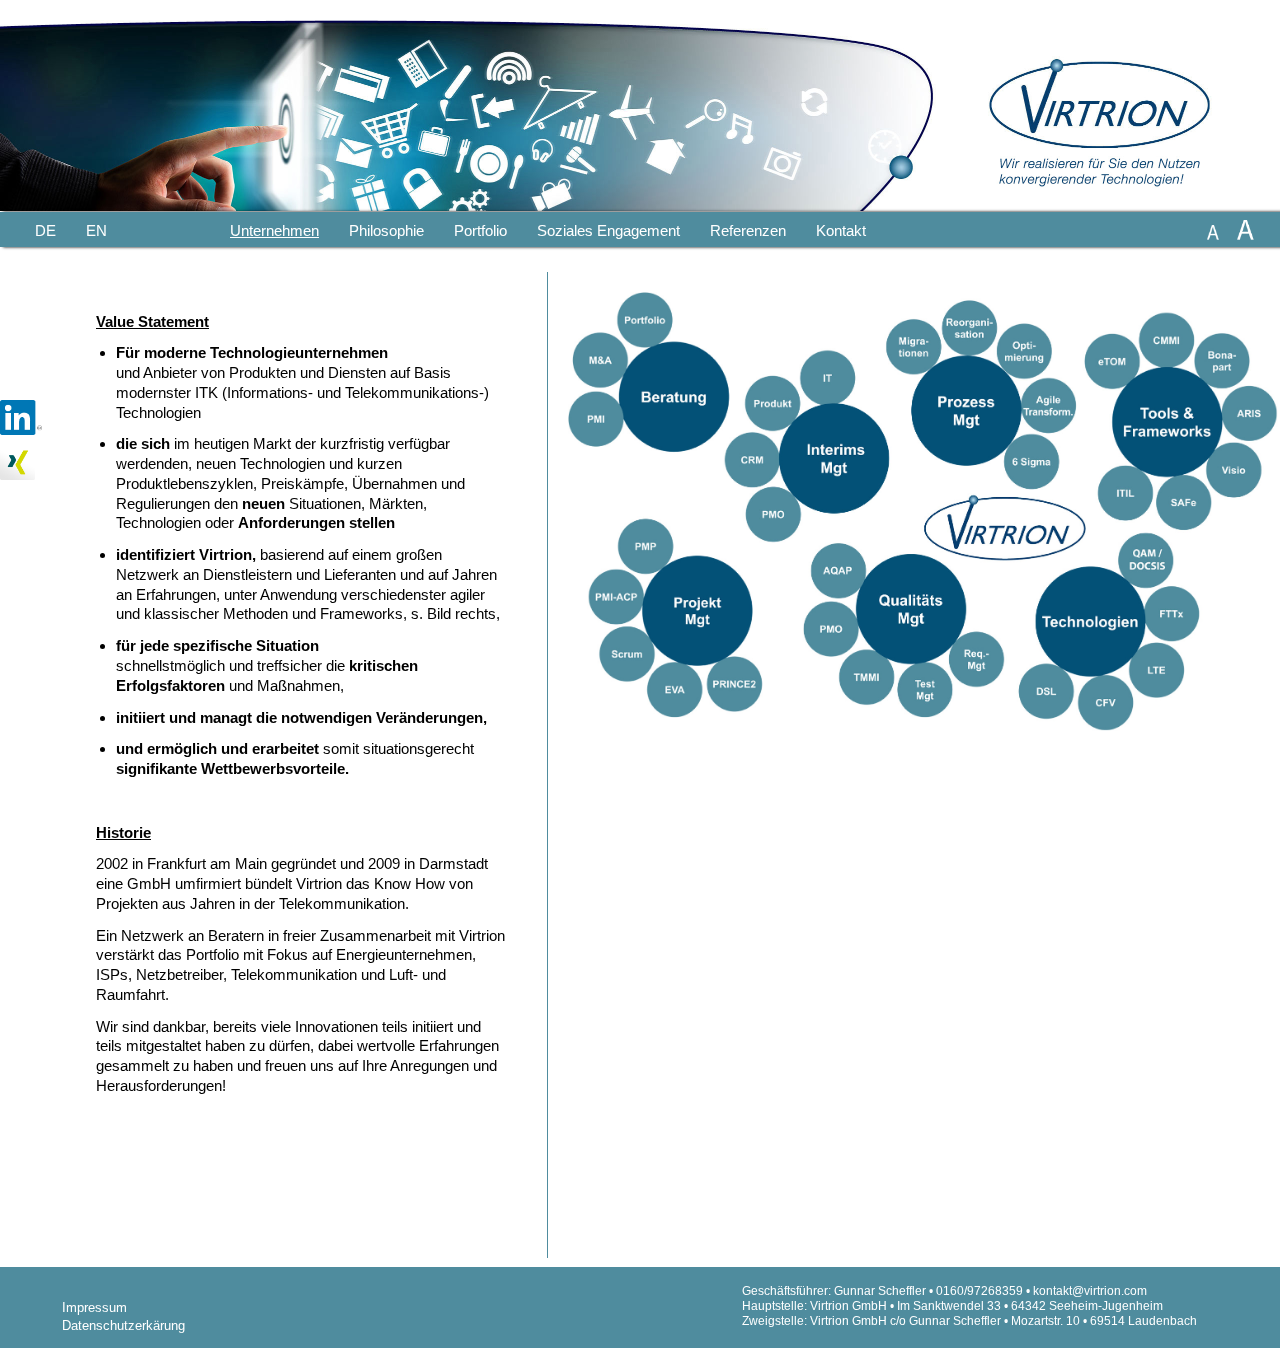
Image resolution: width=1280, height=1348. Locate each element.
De (45, 230)
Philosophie (386, 230)
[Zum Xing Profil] (17, 480)
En (96, 230)
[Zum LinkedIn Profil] (21, 435)
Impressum (94, 1307)
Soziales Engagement (608, 230)
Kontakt (841, 230)
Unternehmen (274, 230)
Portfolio (480, 230)
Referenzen (748, 230)
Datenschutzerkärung (123, 1325)
